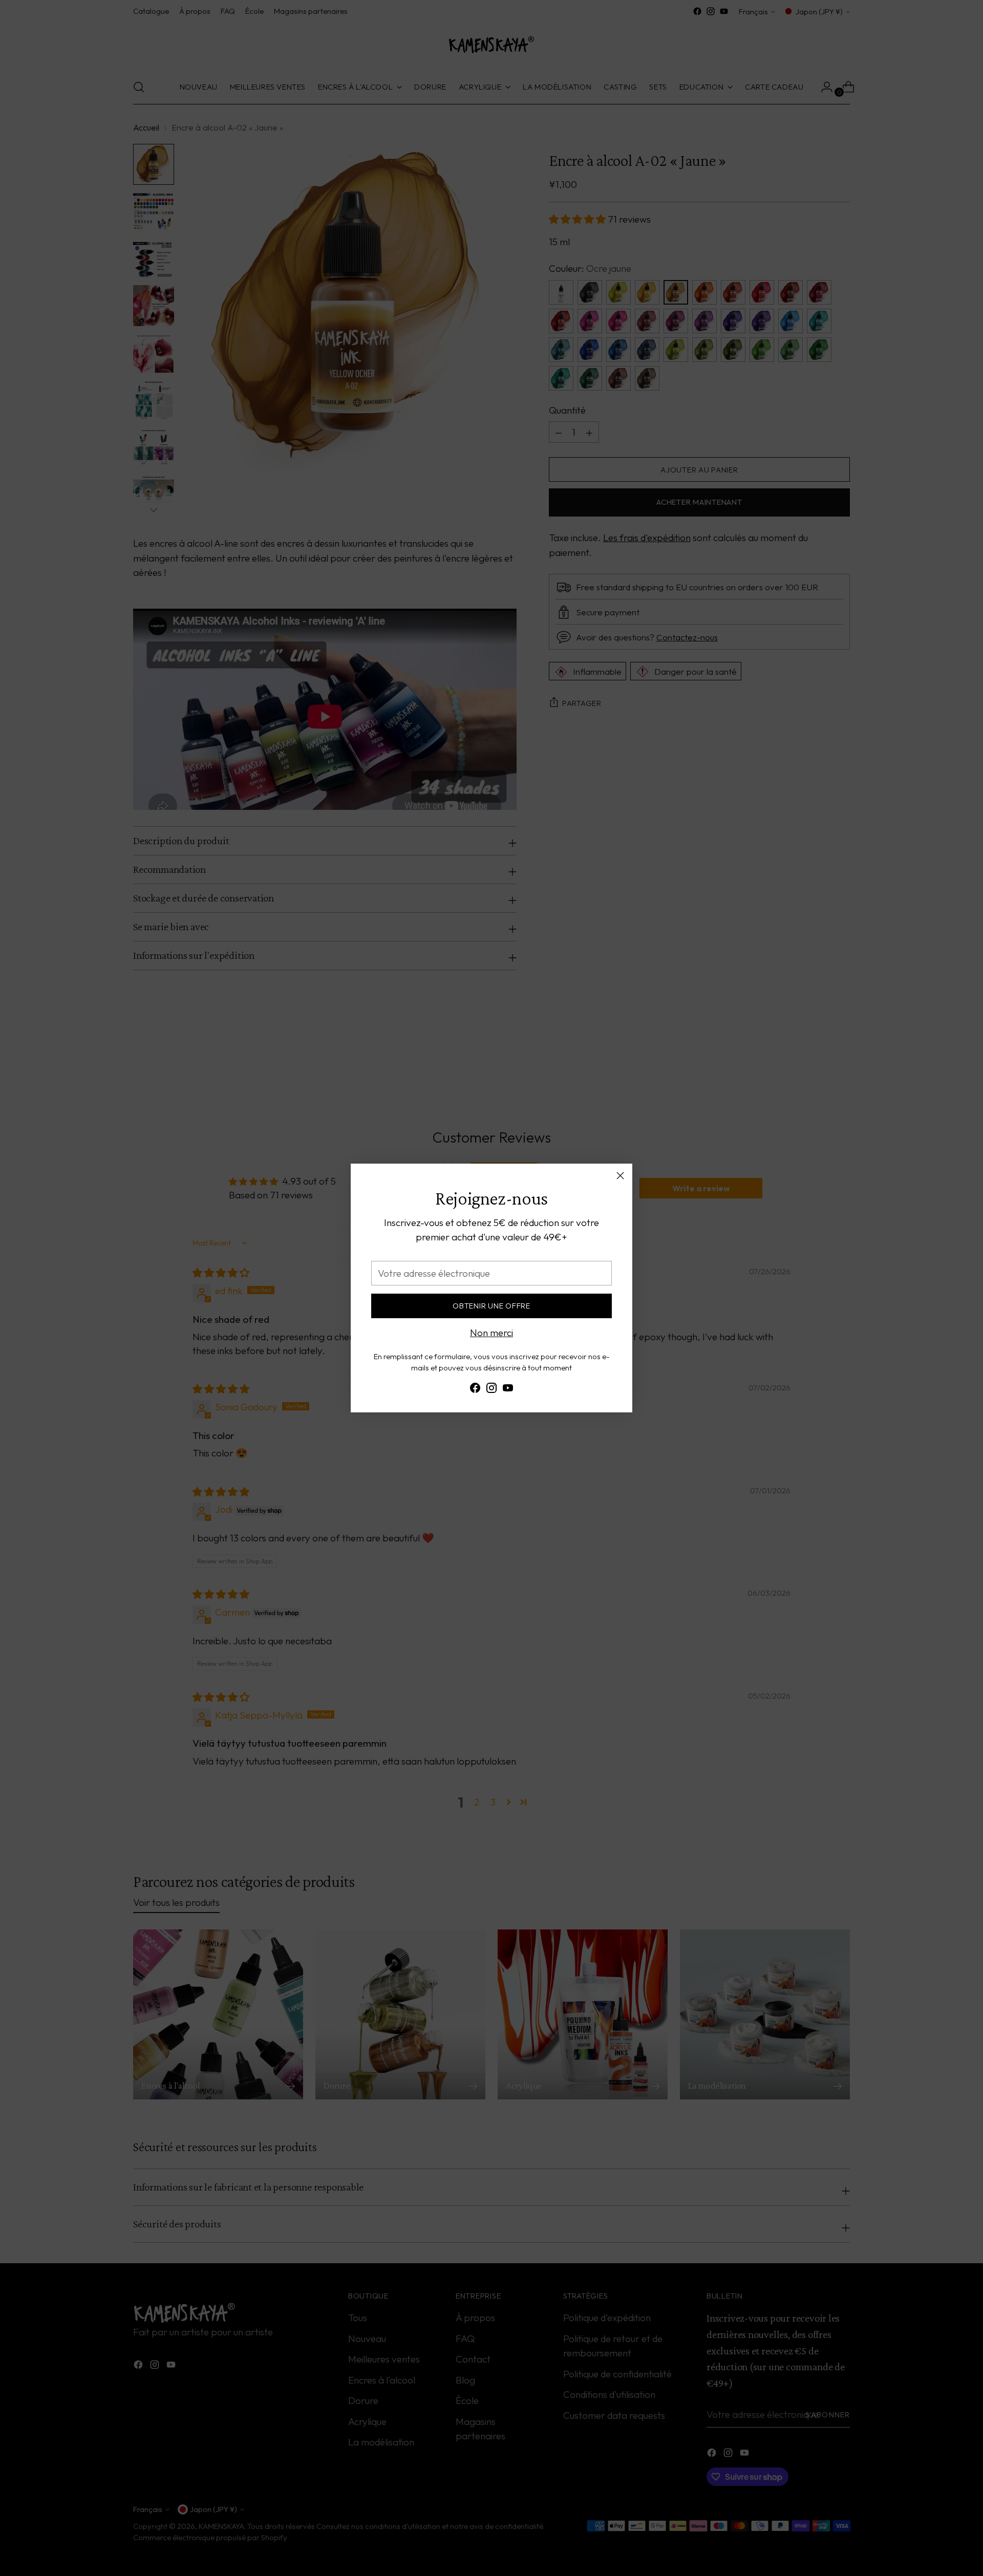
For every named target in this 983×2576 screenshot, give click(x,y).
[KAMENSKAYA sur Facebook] (475, 1390)
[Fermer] (620, 1176)
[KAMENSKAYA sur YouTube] (508, 1390)
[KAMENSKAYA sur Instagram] (491, 1390)
